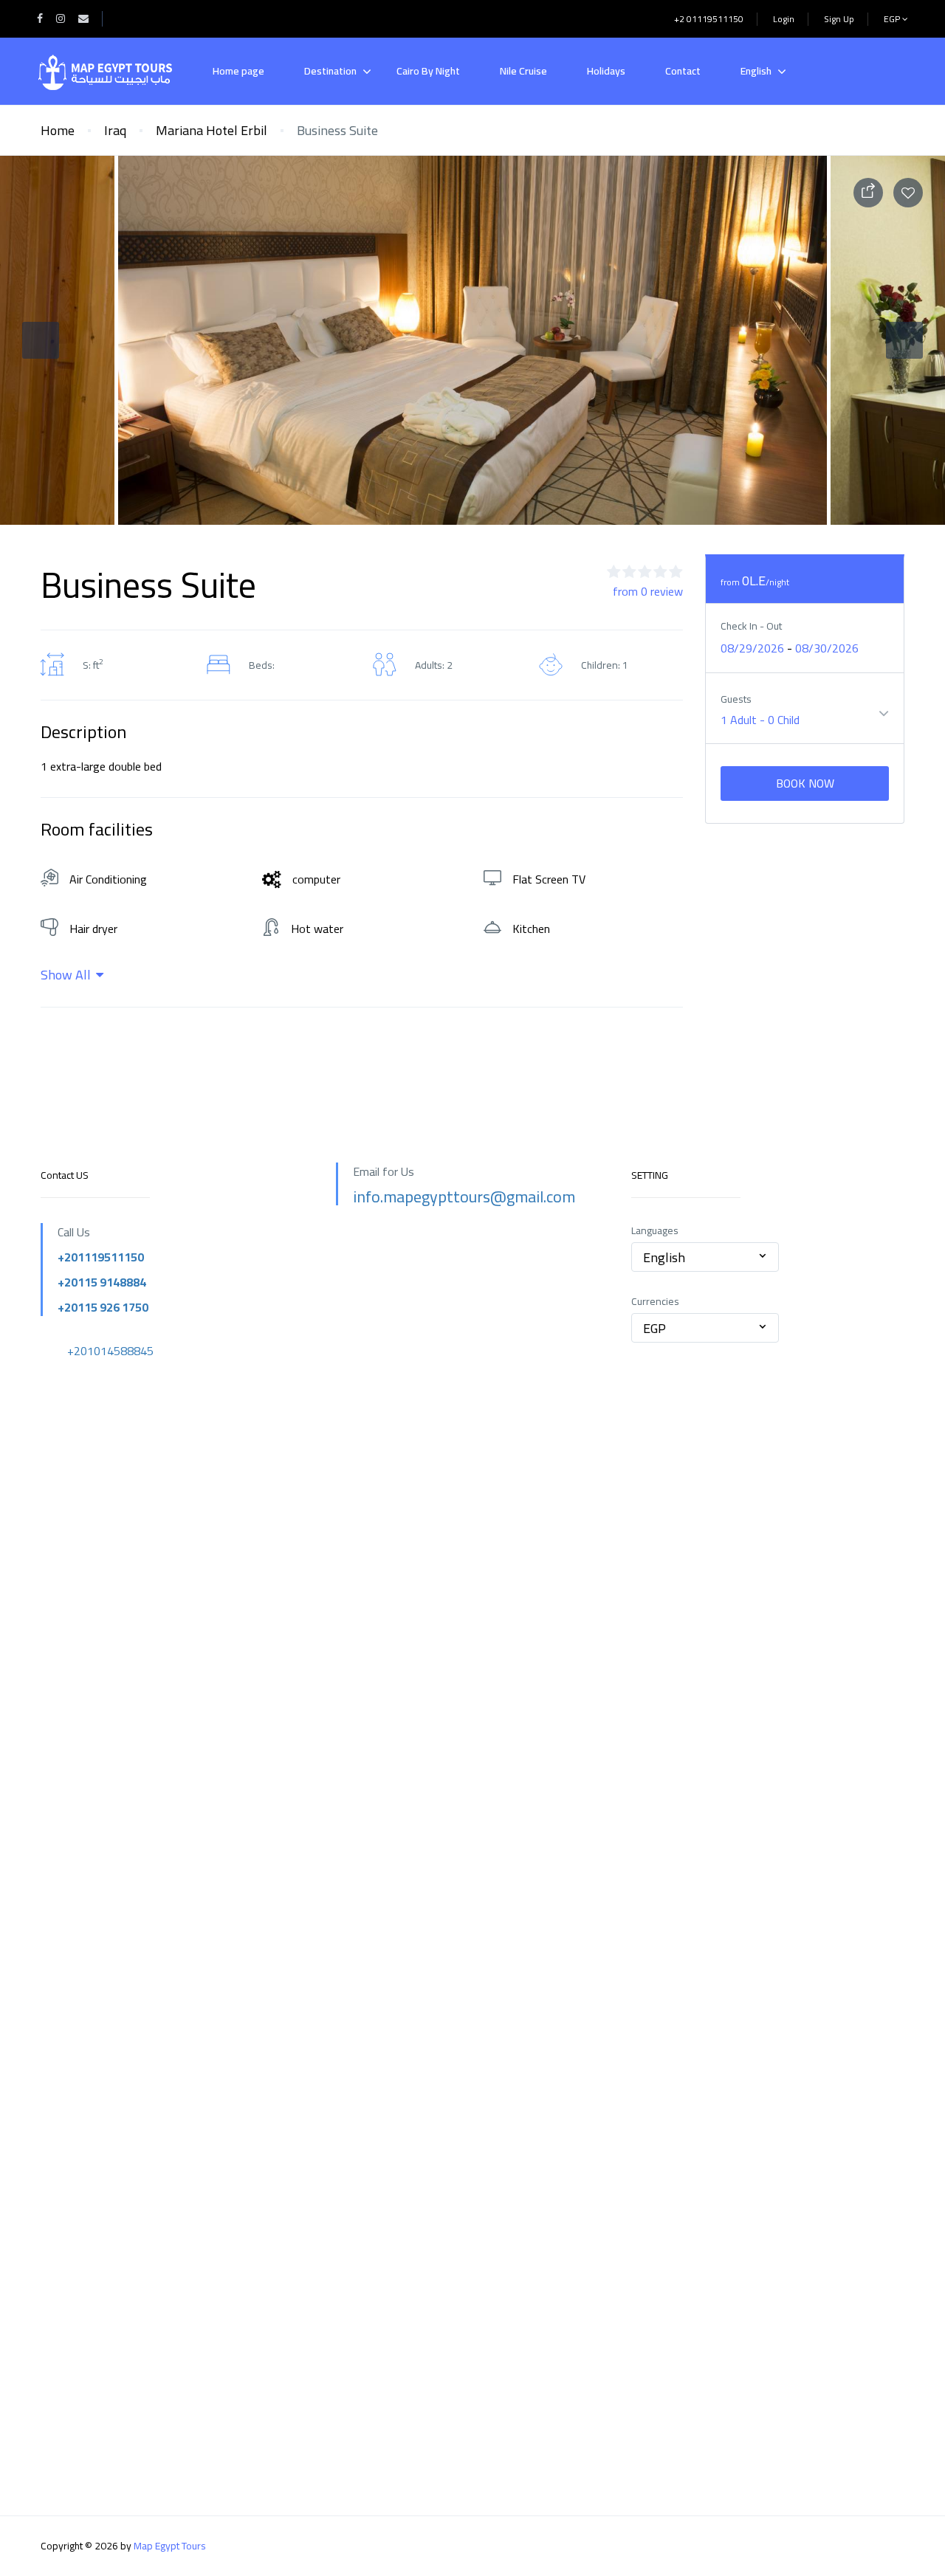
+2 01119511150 (709, 19)
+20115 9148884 (102, 1282)
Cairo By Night (428, 71)
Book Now (805, 783)
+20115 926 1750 (103, 1307)
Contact (683, 71)
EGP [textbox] (654, 1328)
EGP (893, 19)
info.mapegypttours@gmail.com (464, 1196)
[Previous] (41, 340)
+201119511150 (101, 1257)
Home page (238, 71)
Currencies (655, 1302)
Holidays (606, 71)
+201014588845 (110, 1351)
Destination (330, 71)
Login (784, 19)
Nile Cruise (523, 71)
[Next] (904, 340)
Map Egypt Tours (170, 2546)
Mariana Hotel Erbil (212, 130)
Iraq (115, 130)
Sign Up (839, 19)
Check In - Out (751, 626)
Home (58, 130)
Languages (655, 1231)
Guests (736, 699)
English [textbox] (664, 1257)
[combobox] (705, 1257)
